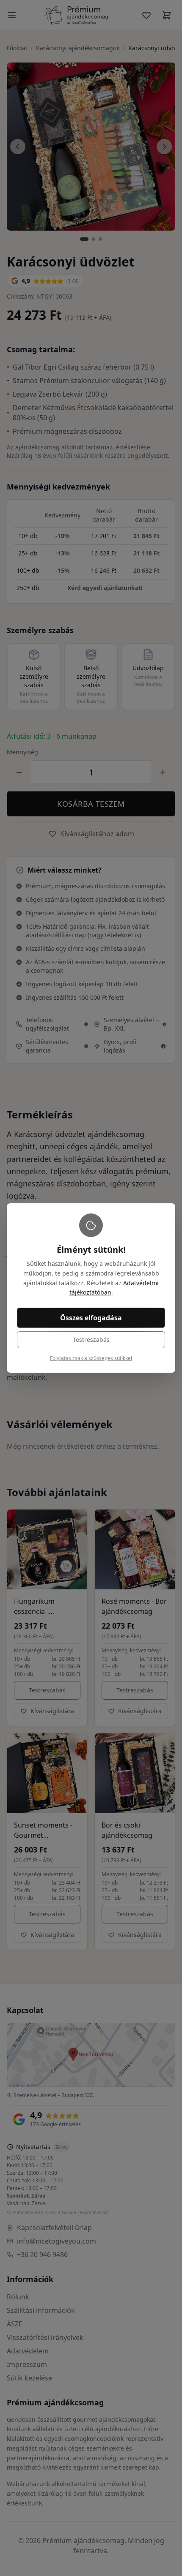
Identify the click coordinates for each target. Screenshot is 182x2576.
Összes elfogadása (91, 1318)
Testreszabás (91, 1340)
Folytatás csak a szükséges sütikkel (91, 1358)
